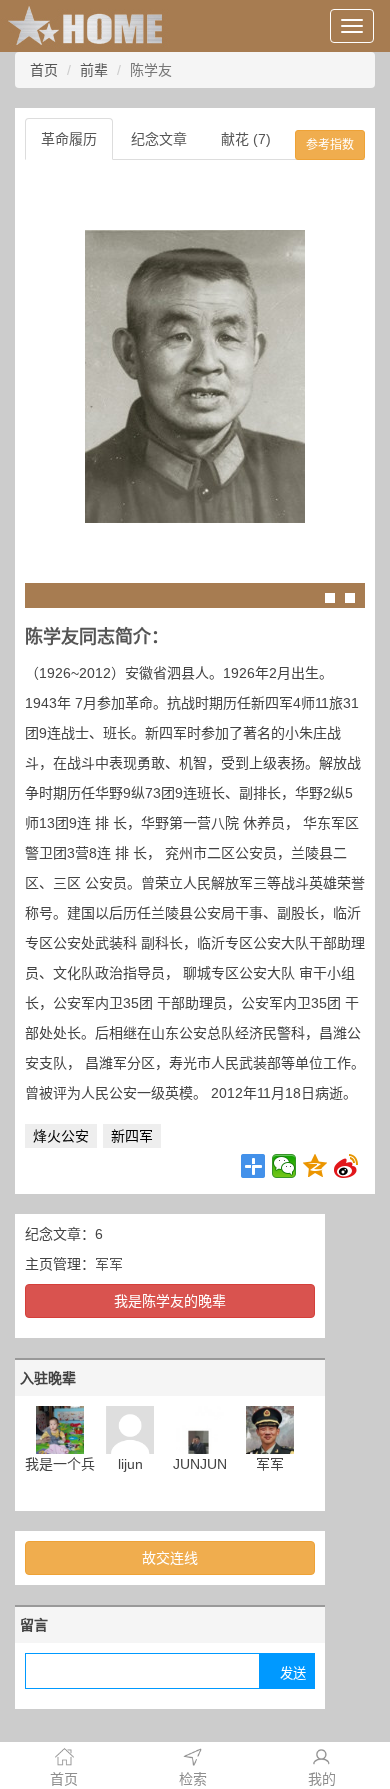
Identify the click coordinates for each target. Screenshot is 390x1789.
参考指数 (330, 145)
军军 (109, 1264)
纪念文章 (159, 139)
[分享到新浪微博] (346, 1166)
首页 (44, 70)
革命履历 (69, 139)
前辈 (94, 70)
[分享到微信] (284, 1166)
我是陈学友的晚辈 (170, 1301)
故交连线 (170, 1558)
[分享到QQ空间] (315, 1166)
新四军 (132, 1136)
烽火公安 (61, 1136)
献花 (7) (246, 139)
